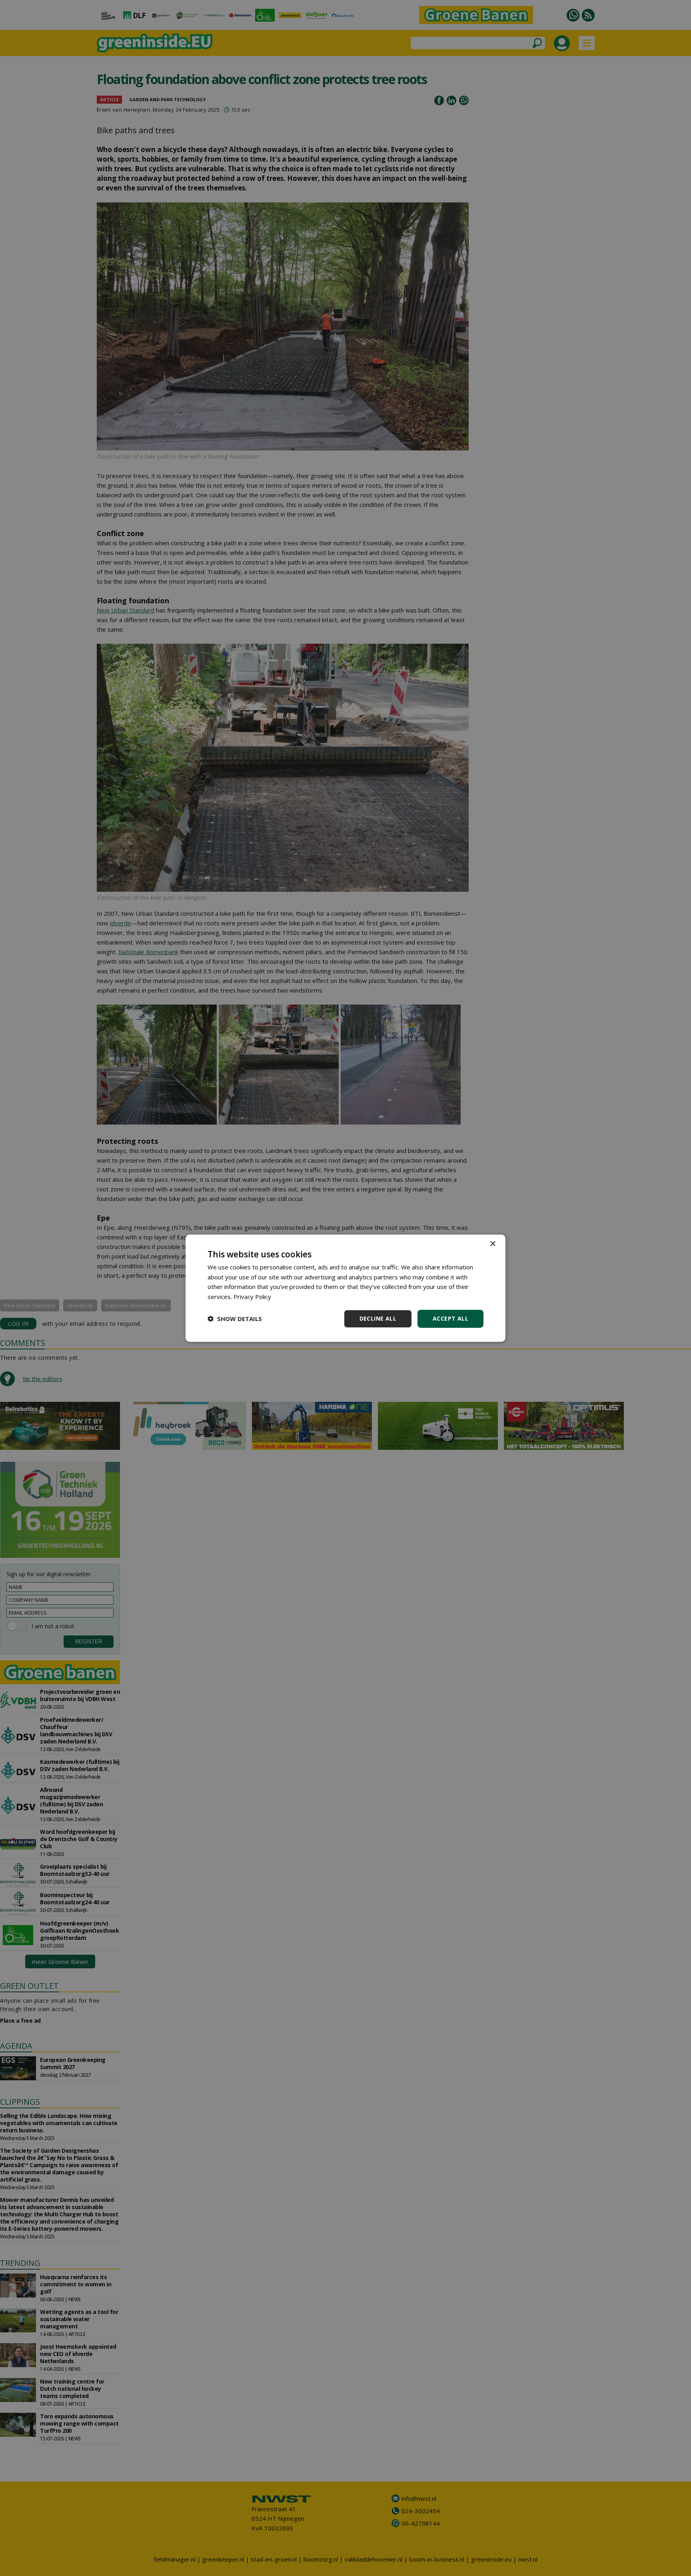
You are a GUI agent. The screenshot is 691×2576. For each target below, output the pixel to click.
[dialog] (345, 1288)
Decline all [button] (378, 1318)
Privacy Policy (252, 1297)
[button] (235, 1319)
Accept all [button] (450, 1318)
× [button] (492, 1244)
